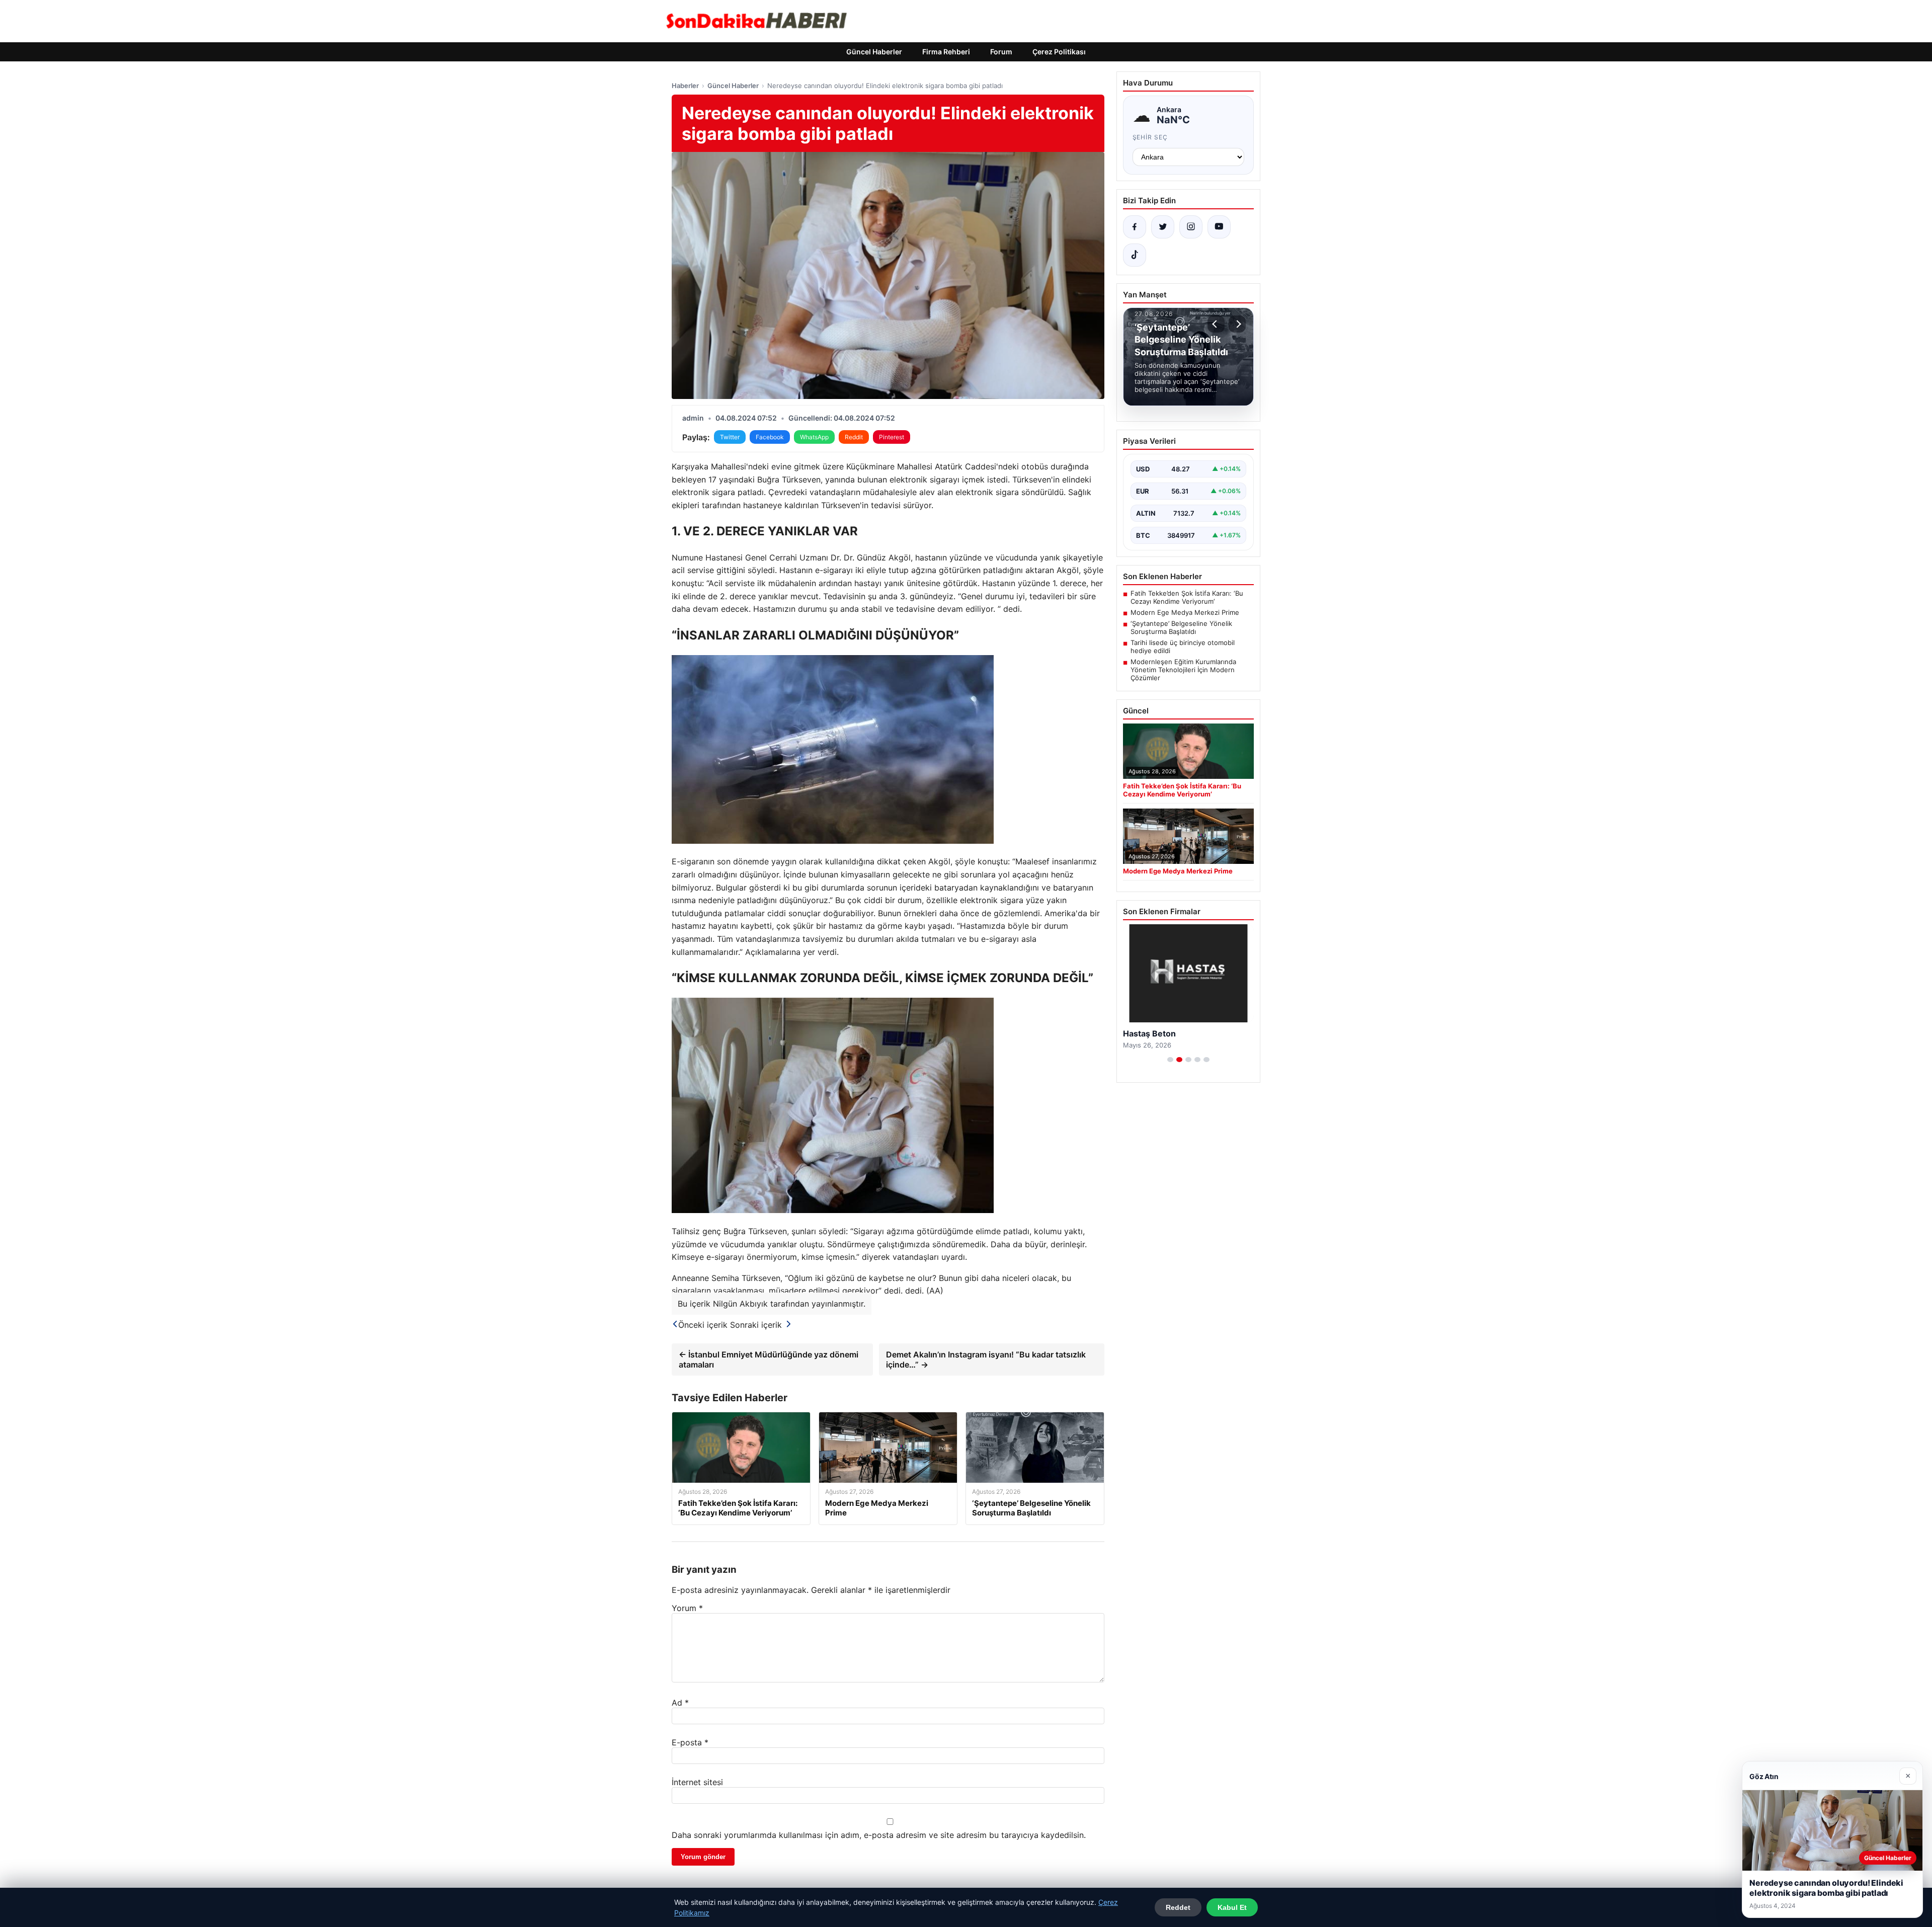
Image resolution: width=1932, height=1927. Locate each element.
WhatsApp (814, 437)
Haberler (685, 86)
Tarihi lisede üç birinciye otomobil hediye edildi (1183, 647)
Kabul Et (1232, 1907)
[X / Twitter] (1163, 227)
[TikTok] (1135, 255)
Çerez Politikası (1059, 52)
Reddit (854, 437)
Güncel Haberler (874, 52)
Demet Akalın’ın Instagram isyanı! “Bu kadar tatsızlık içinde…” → (986, 1359)
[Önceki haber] (1216, 324)
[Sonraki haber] (1237, 324)
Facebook (770, 437)
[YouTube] (1219, 227)
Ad (680, 1703)
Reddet (1178, 1907)
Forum (1001, 52)
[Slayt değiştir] (1170, 1060)
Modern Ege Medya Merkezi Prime (1185, 612)
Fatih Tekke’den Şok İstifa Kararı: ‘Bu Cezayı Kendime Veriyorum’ (1187, 597)
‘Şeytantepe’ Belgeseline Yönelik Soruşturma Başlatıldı (1181, 627)
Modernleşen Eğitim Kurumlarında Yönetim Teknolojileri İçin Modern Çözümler (1183, 670)
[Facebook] (1135, 227)
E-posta (690, 1742)
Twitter (730, 437)
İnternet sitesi (697, 1782)
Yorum (687, 1608)
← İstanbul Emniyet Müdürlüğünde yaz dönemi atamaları (769, 1359)
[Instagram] (1191, 227)
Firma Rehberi (946, 52)
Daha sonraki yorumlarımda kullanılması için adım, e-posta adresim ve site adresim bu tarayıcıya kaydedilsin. (879, 1835)
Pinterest (892, 437)
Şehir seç (1150, 137)
